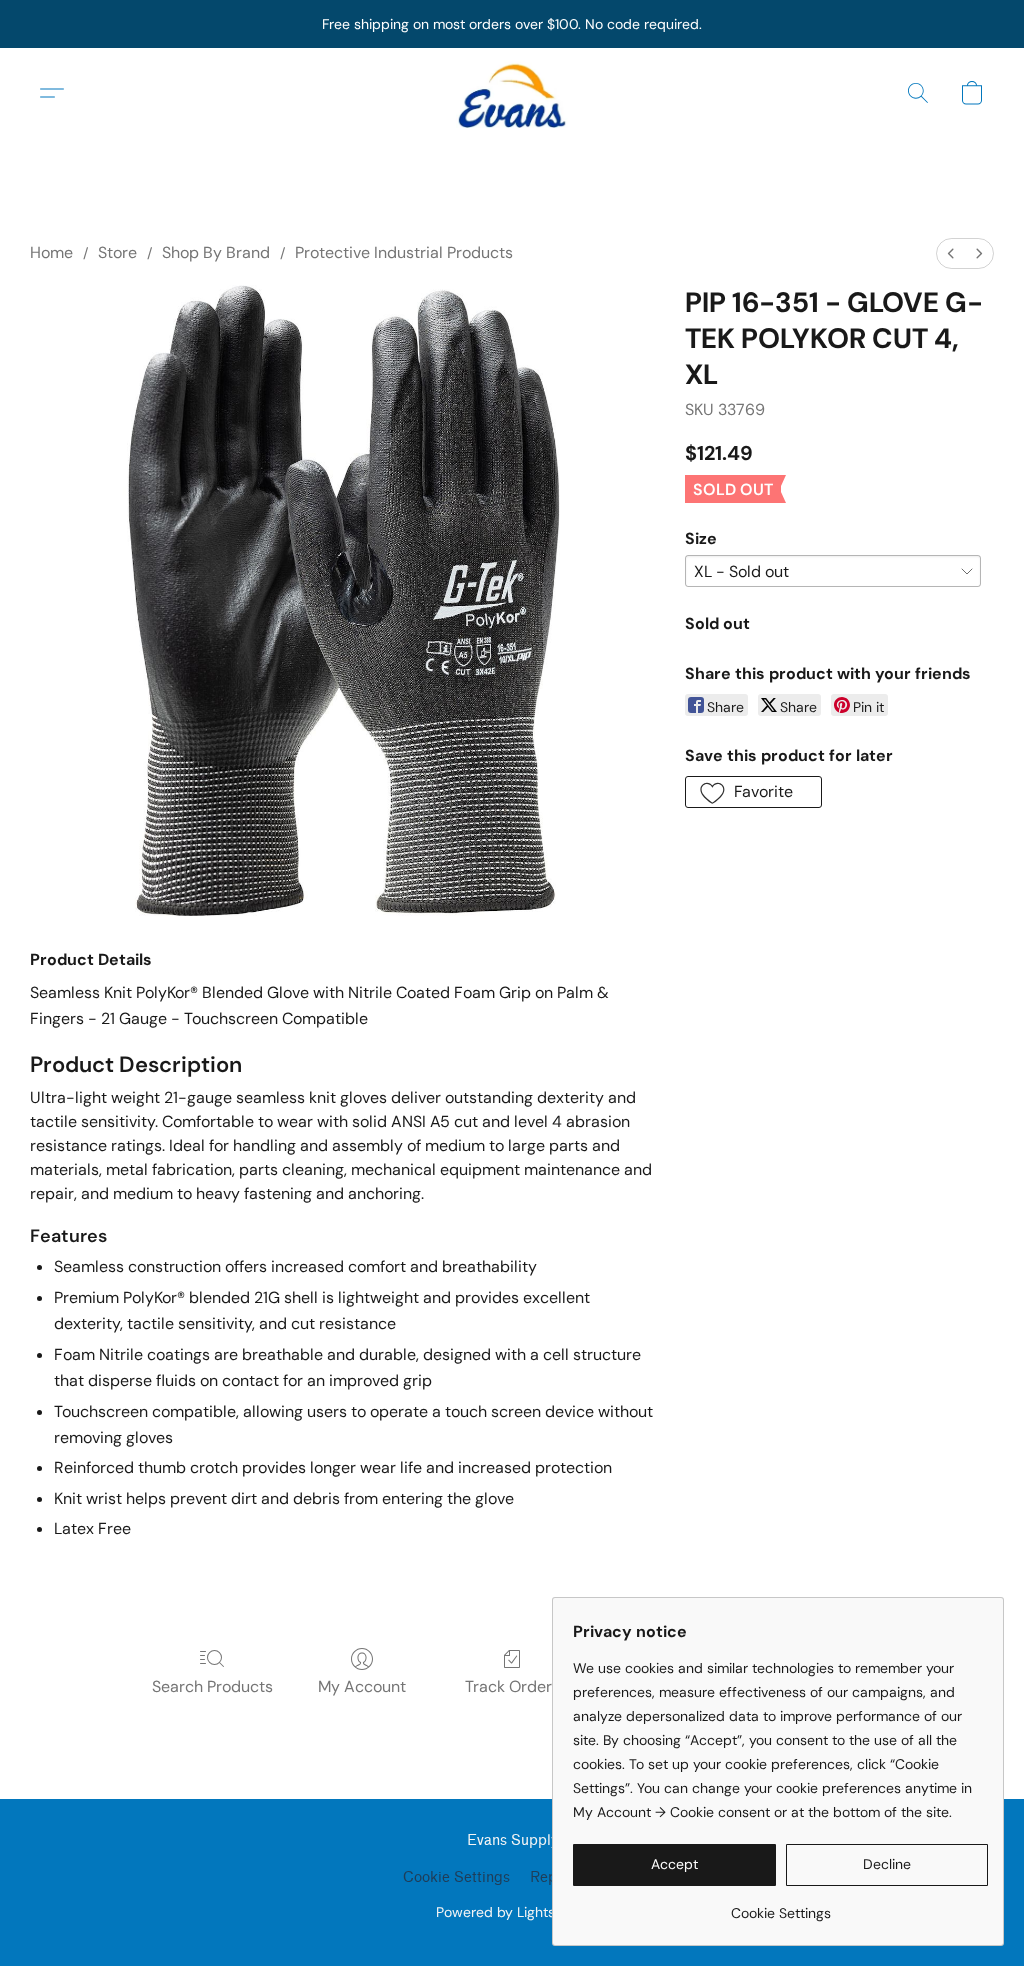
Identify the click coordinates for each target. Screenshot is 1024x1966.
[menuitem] (951, 253)
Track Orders (512, 1686)
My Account (362, 1686)
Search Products (212, 1686)
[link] (780, 1905)
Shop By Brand (216, 252)
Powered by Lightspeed (512, 1912)
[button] (512, 93)
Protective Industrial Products (404, 252)
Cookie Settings (456, 1877)
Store (117, 252)
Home (51, 252)
